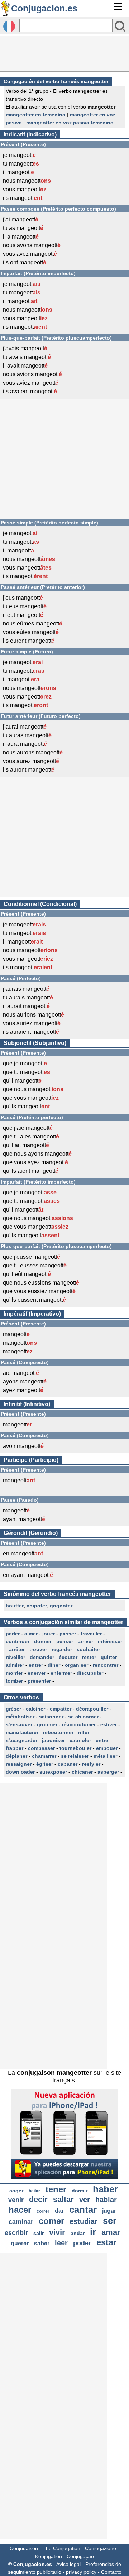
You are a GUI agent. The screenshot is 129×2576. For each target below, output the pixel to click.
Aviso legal (68, 2564)
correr (43, 2211)
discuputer (90, 1673)
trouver (38, 1649)
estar (106, 2242)
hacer (20, 2210)
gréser (13, 1709)
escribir (16, 2233)
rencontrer (106, 1665)
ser (110, 2221)
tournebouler (75, 1748)
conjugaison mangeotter (54, 2073)
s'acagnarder (21, 1740)
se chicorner (83, 1717)
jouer (49, 1634)
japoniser (53, 1740)
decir (38, 2199)
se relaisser (75, 1756)
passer (68, 1634)
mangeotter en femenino (36, 115)
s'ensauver (19, 1724)
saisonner (51, 1717)
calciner (35, 1709)
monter (14, 1673)
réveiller (15, 1657)
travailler (91, 1634)
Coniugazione (101, 2548)
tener (56, 2189)
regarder (62, 1649)
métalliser (105, 1756)
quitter (109, 1657)
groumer (47, 1724)
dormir (80, 2191)
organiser (77, 1665)
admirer (15, 1665)
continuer (18, 1641)
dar (59, 2211)
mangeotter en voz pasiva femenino (70, 123)
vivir (57, 2232)
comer (51, 2221)
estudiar (83, 2221)
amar (111, 2232)
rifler (84, 1732)
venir (16, 2200)
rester (89, 1657)
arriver (85, 1641)
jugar (109, 2211)
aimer (31, 1634)
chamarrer (44, 1756)
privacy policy (81, 2572)
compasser (41, 1748)
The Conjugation (61, 2548)
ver (85, 2200)
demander (42, 1657)
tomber (14, 1681)
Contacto (111, 2572)
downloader (20, 1772)
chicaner (82, 1772)
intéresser (110, 1641)
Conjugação (80, 2556)
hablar (106, 2200)
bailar (34, 2191)
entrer (36, 1665)
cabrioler (80, 1740)
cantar (83, 2210)
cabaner (68, 1764)
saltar (63, 2199)
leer (61, 2243)
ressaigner (19, 1764)
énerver (37, 1673)
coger (16, 2191)
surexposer (53, 1772)
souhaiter (88, 1649)
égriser (45, 1764)
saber (42, 2243)
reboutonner (58, 1732)
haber (105, 2189)
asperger (108, 1772)
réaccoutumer (79, 1724)
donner (43, 1641)
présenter (39, 1681)
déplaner (16, 1756)
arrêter (17, 1649)
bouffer (15, 1606)
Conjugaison (24, 2548)
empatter (61, 1709)
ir (93, 2232)
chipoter (37, 1606)
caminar (21, 2222)
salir (39, 2233)
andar (78, 2233)
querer (20, 2243)
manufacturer (22, 1732)
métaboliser (20, 1717)
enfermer (61, 1673)
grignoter (61, 1606)
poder (82, 2243)
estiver (109, 1724)
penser (65, 1641)
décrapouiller (92, 1709)
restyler (91, 1764)
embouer (107, 1748)
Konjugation (49, 2556)
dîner (54, 1665)
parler (13, 1634)
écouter (68, 1657)
